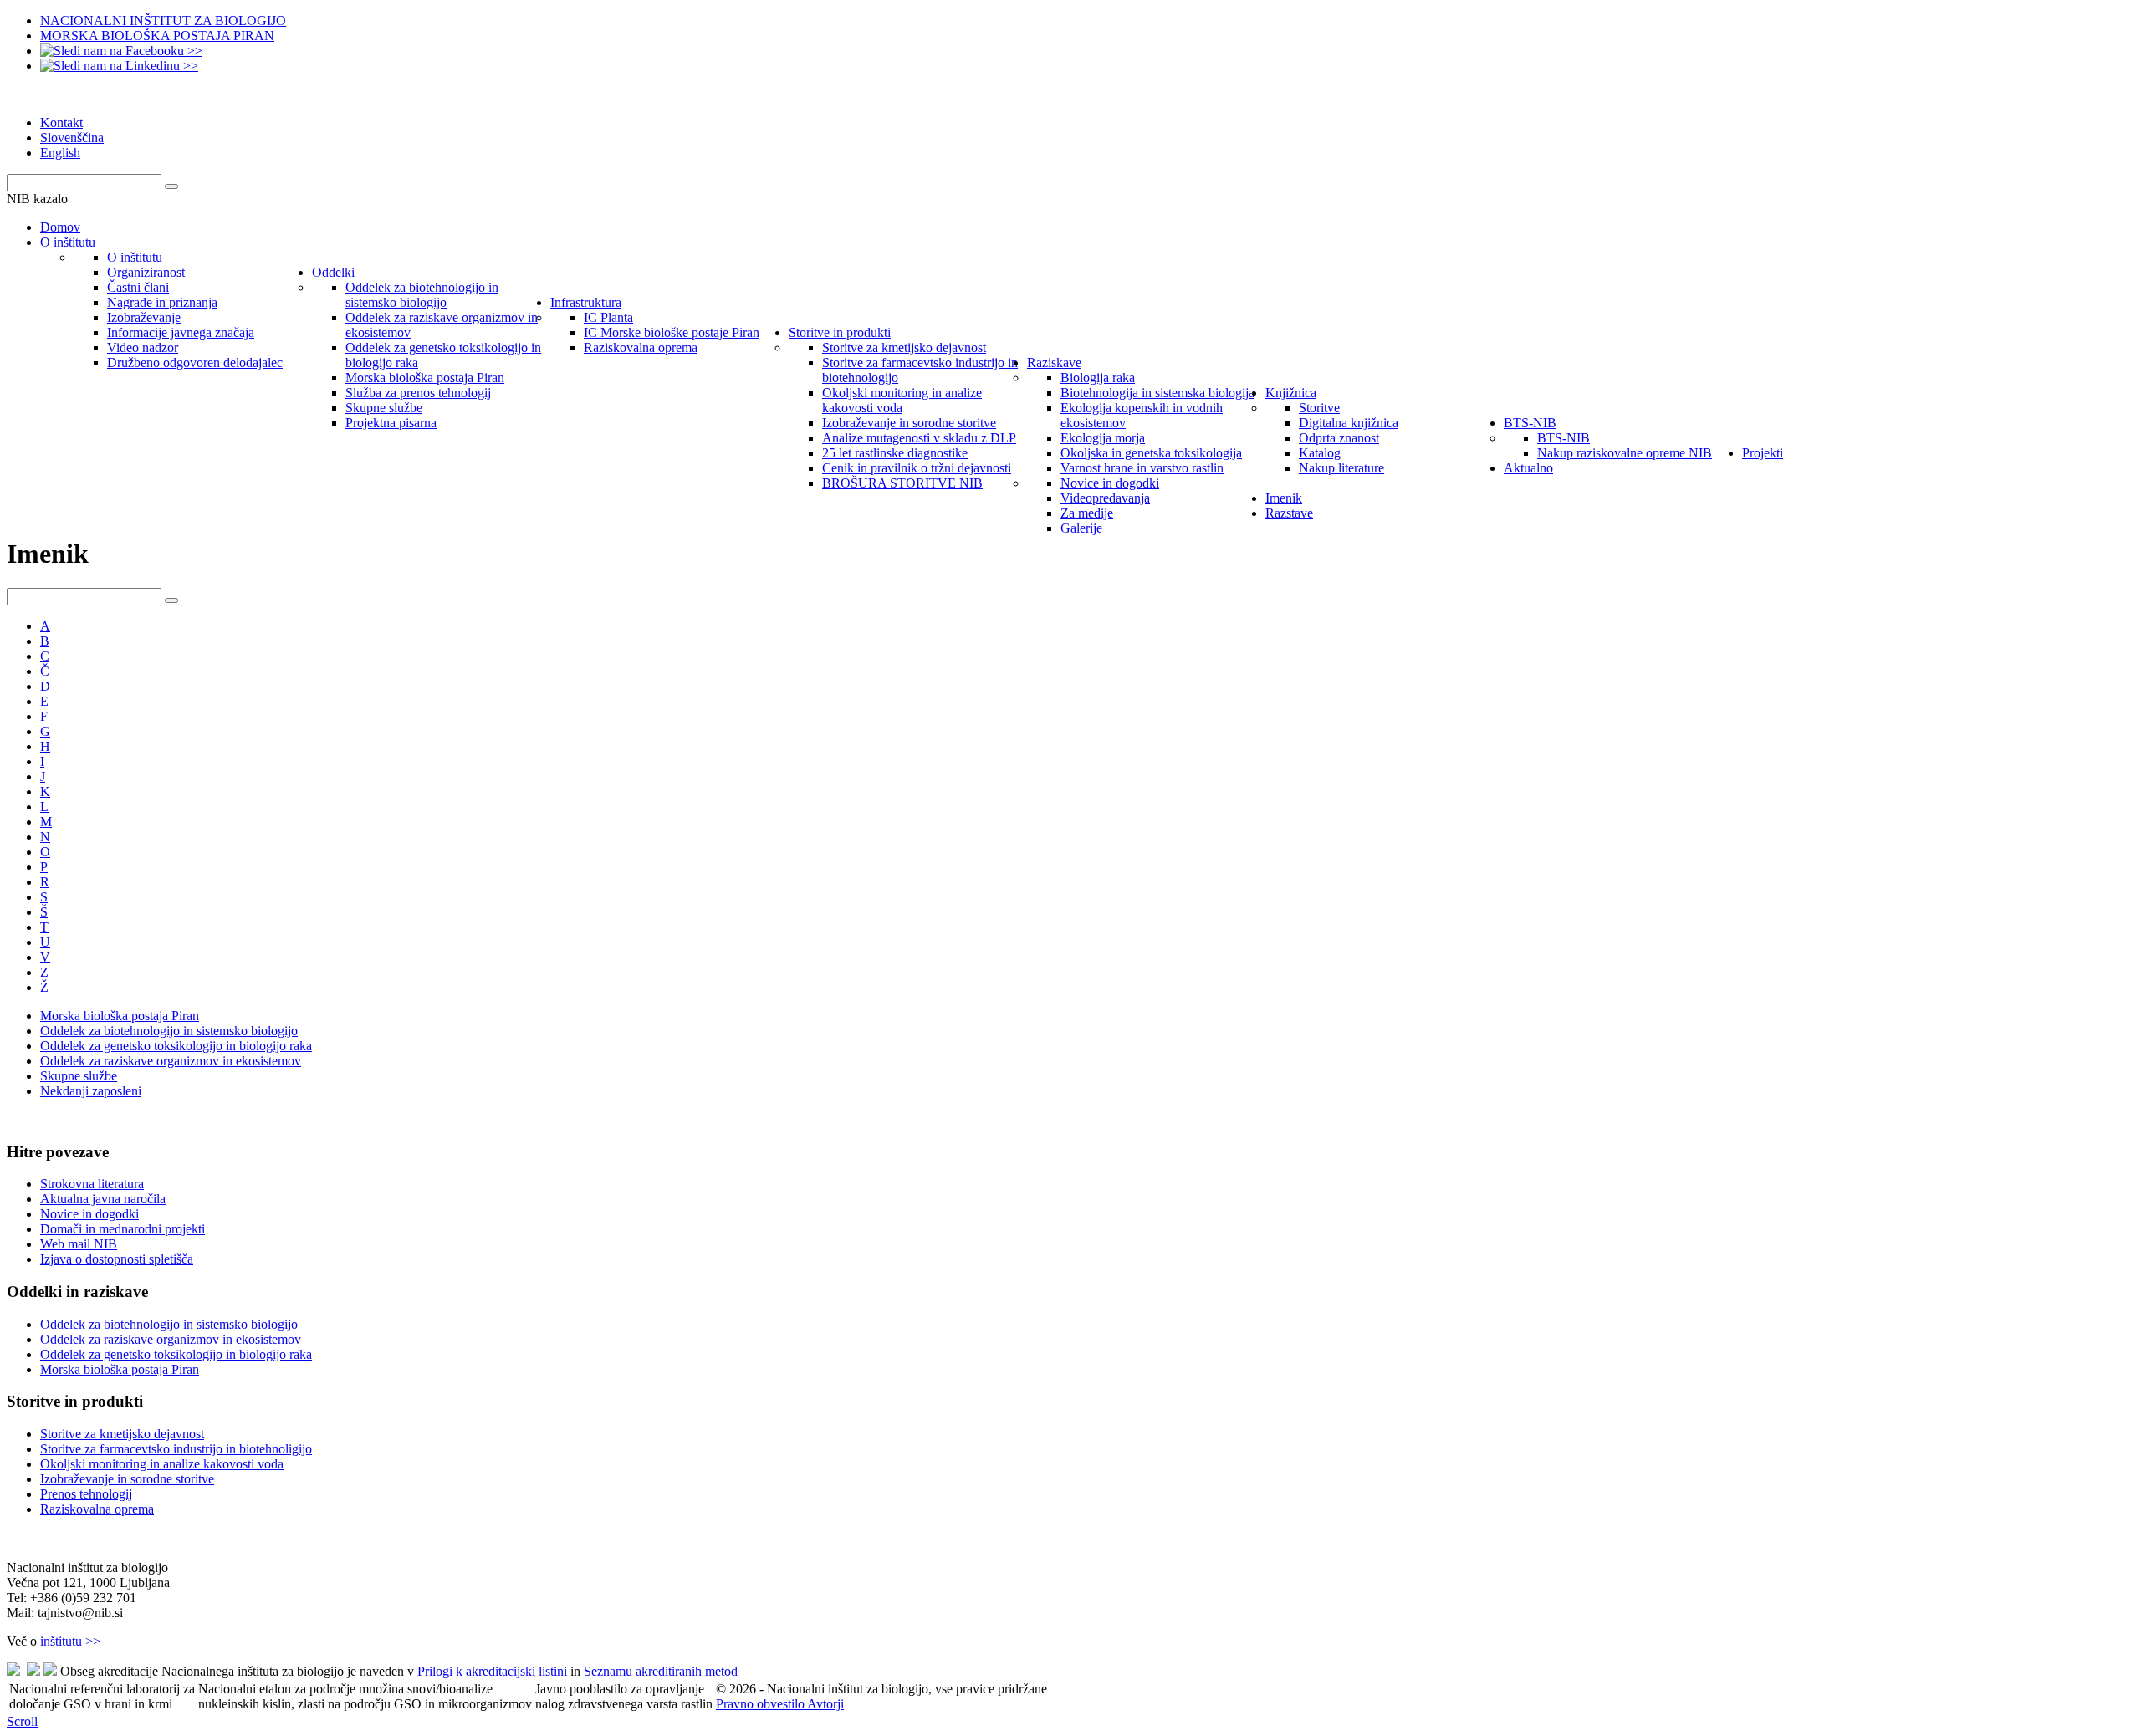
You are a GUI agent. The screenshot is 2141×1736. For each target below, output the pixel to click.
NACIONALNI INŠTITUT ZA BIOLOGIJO (163, 20)
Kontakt (61, 123)
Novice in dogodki (89, 1214)
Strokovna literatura (92, 1184)
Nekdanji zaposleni (91, 1091)
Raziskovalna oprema (97, 1509)
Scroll (22, 1721)
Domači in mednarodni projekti (123, 1229)
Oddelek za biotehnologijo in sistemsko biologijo (169, 1031)
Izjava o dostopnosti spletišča (117, 1259)
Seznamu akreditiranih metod (661, 1671)
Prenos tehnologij (86, 1494)
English (60, 153)
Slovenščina (72, 138)
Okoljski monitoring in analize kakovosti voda (162, 1464)
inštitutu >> (70, 1641)
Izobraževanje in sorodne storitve (127, 1479)
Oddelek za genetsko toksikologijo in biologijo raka (176, 1046)
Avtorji (825, 1704)
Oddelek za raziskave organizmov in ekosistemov (171, 1061)
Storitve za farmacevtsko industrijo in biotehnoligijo (176, 1449)
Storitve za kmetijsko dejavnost (122, 1434)
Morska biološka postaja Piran (120, 1016)
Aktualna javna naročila (103, 1199)
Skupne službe (79, 1076)
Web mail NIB (79, 1244)
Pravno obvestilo (761, 1704)
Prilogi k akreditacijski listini (492, 1671)
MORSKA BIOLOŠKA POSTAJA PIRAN (157, 36)
